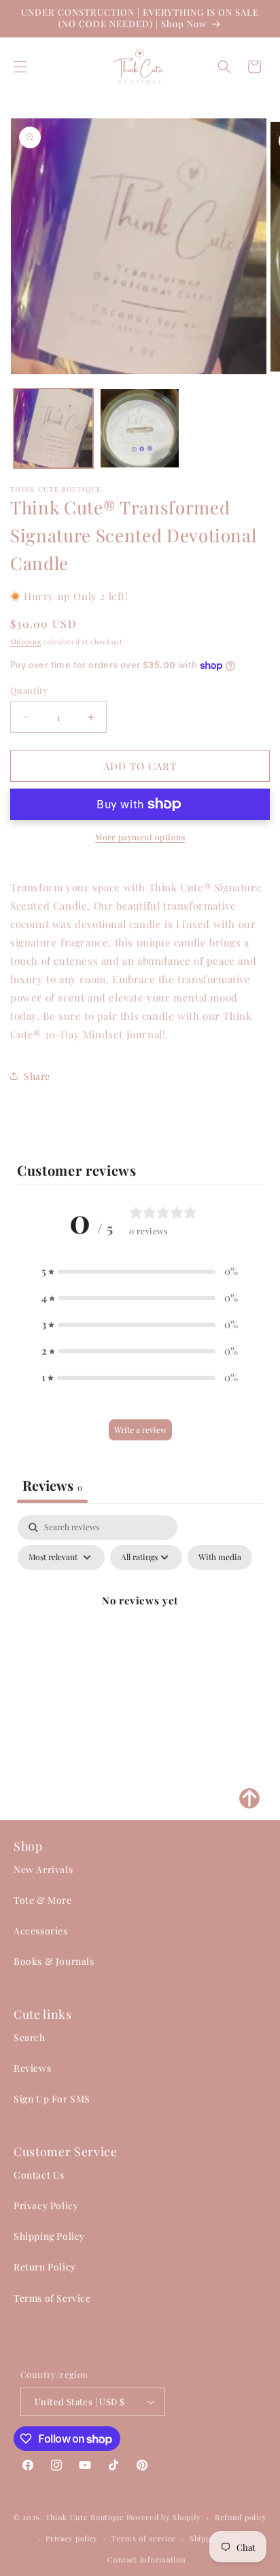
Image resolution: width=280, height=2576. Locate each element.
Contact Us (39, 2175)
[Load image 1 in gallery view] (53, 428)
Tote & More (43, 1900)
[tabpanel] (140, 1632)
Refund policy (241, 2517)
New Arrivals (43, 1869)
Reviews (32, 2068)
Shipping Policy (49, 2236)
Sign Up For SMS (52, 2099)
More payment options (140, 837)
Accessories (41, 1931)
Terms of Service (52, 2298)
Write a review (140, 1430)
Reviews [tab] (52, 1485)
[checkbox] (220, 1557)
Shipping (26, 642)
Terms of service (144, 2538)
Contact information (146, 2559)
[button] (20, 67)
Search (30, 2037)
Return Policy (45, 2267)
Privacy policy (72, 2538)
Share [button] (37, 1076)
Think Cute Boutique (85, 2517)
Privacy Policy (46, 2206)
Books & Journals (54, 1961)
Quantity (29, 690)
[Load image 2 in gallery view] (140, 428)
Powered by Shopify (164, 2517)
